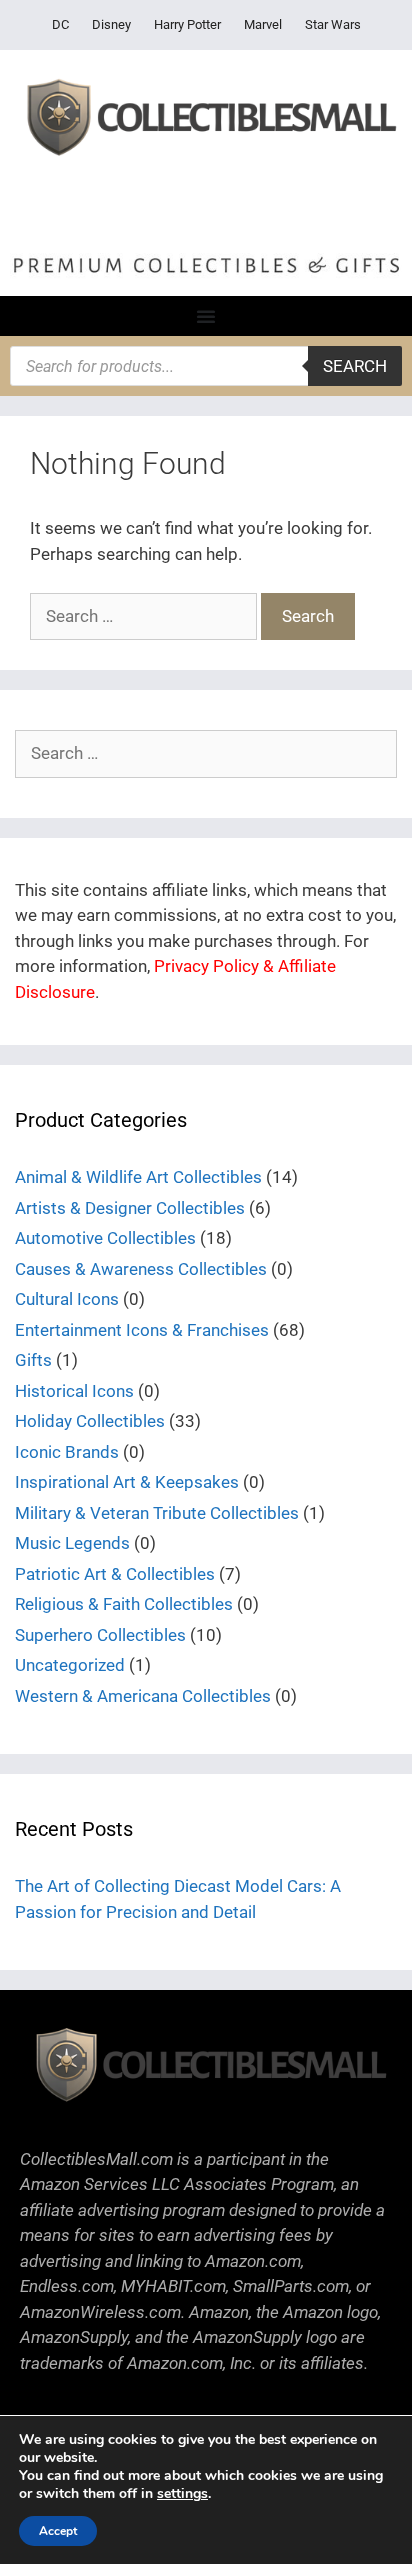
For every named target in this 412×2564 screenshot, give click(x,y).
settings (182, 2494)
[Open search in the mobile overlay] (206, 366)
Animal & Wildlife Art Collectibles (138, 1177)
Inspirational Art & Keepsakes (127, 1482)
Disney (111, 24)
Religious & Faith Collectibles (124, 1604)
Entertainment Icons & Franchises (142, 1330)
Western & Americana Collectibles (143, 1696)
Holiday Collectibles (90, 1421)
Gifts (33, 1360)
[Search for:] (145, 616)
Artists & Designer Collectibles (130, 1208)
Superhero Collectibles (100, 1635)
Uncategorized (70, 1665)
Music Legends (72, 1543)
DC (60, 24)
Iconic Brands (67, 1452)
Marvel (263, 24)
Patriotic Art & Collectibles (115, 1574)
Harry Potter (187, 24)
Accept (58, 2531)
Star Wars (333, 24)
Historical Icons (74, 1391)
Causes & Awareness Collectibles (141, 1269)
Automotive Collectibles (105, 1238)
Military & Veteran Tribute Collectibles (157, 1513)
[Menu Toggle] (206, 316)
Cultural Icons (67, 1299)
